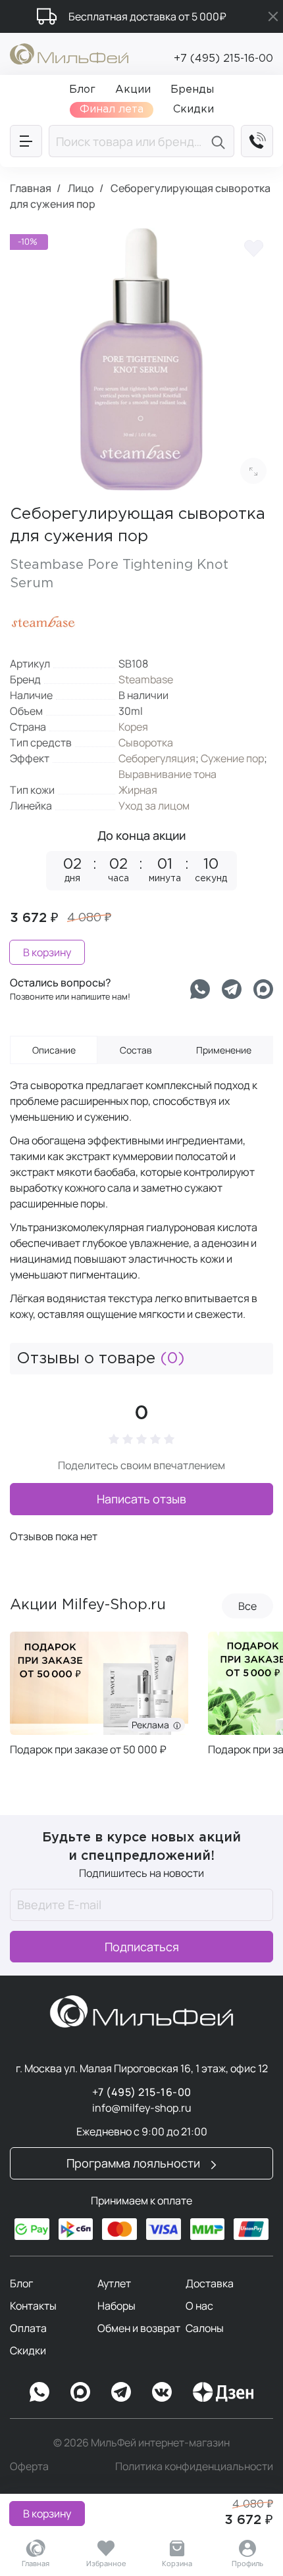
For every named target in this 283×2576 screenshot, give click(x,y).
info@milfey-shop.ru (142, 2108)
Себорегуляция (157, 758)
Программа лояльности (135, 2163)
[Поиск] (220, 141)
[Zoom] (253, 471)
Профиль (247, 2563)
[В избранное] (253, 247)
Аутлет (114, 2283)
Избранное (106, 2563)
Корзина (177, 2563)
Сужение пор (232, 758)
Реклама (152, 1725)
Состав (136, 1050)
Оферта (29, 2466)
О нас (199, 2306)
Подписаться (142, 1947)
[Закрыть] (273, 16)
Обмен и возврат (139, 2328)
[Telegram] (232, 989)
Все (247, 1606)
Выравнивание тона (167, 774)
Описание (54, 1050)
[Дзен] (223, 2392)
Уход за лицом (154, 806)
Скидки (28, 2350)
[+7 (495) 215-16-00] (257, 141)
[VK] (162, 2392)
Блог (21, 2283)
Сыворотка (146, 742)
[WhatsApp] (39, 2392)
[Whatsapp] (200, 989)
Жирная (138, 790)
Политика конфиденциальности (194, 2466)
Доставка (210, 2283)
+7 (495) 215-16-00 (223, 59)
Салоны (205, 2328)
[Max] (80, 2392)
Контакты (33, 2306)
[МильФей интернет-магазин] (69, 53)
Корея (133, 727)
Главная (36, 2563)
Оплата (28, 2328)
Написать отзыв (141, 1499)
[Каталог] (26, 141)
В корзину (47, 2514)
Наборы (116, 2306)
